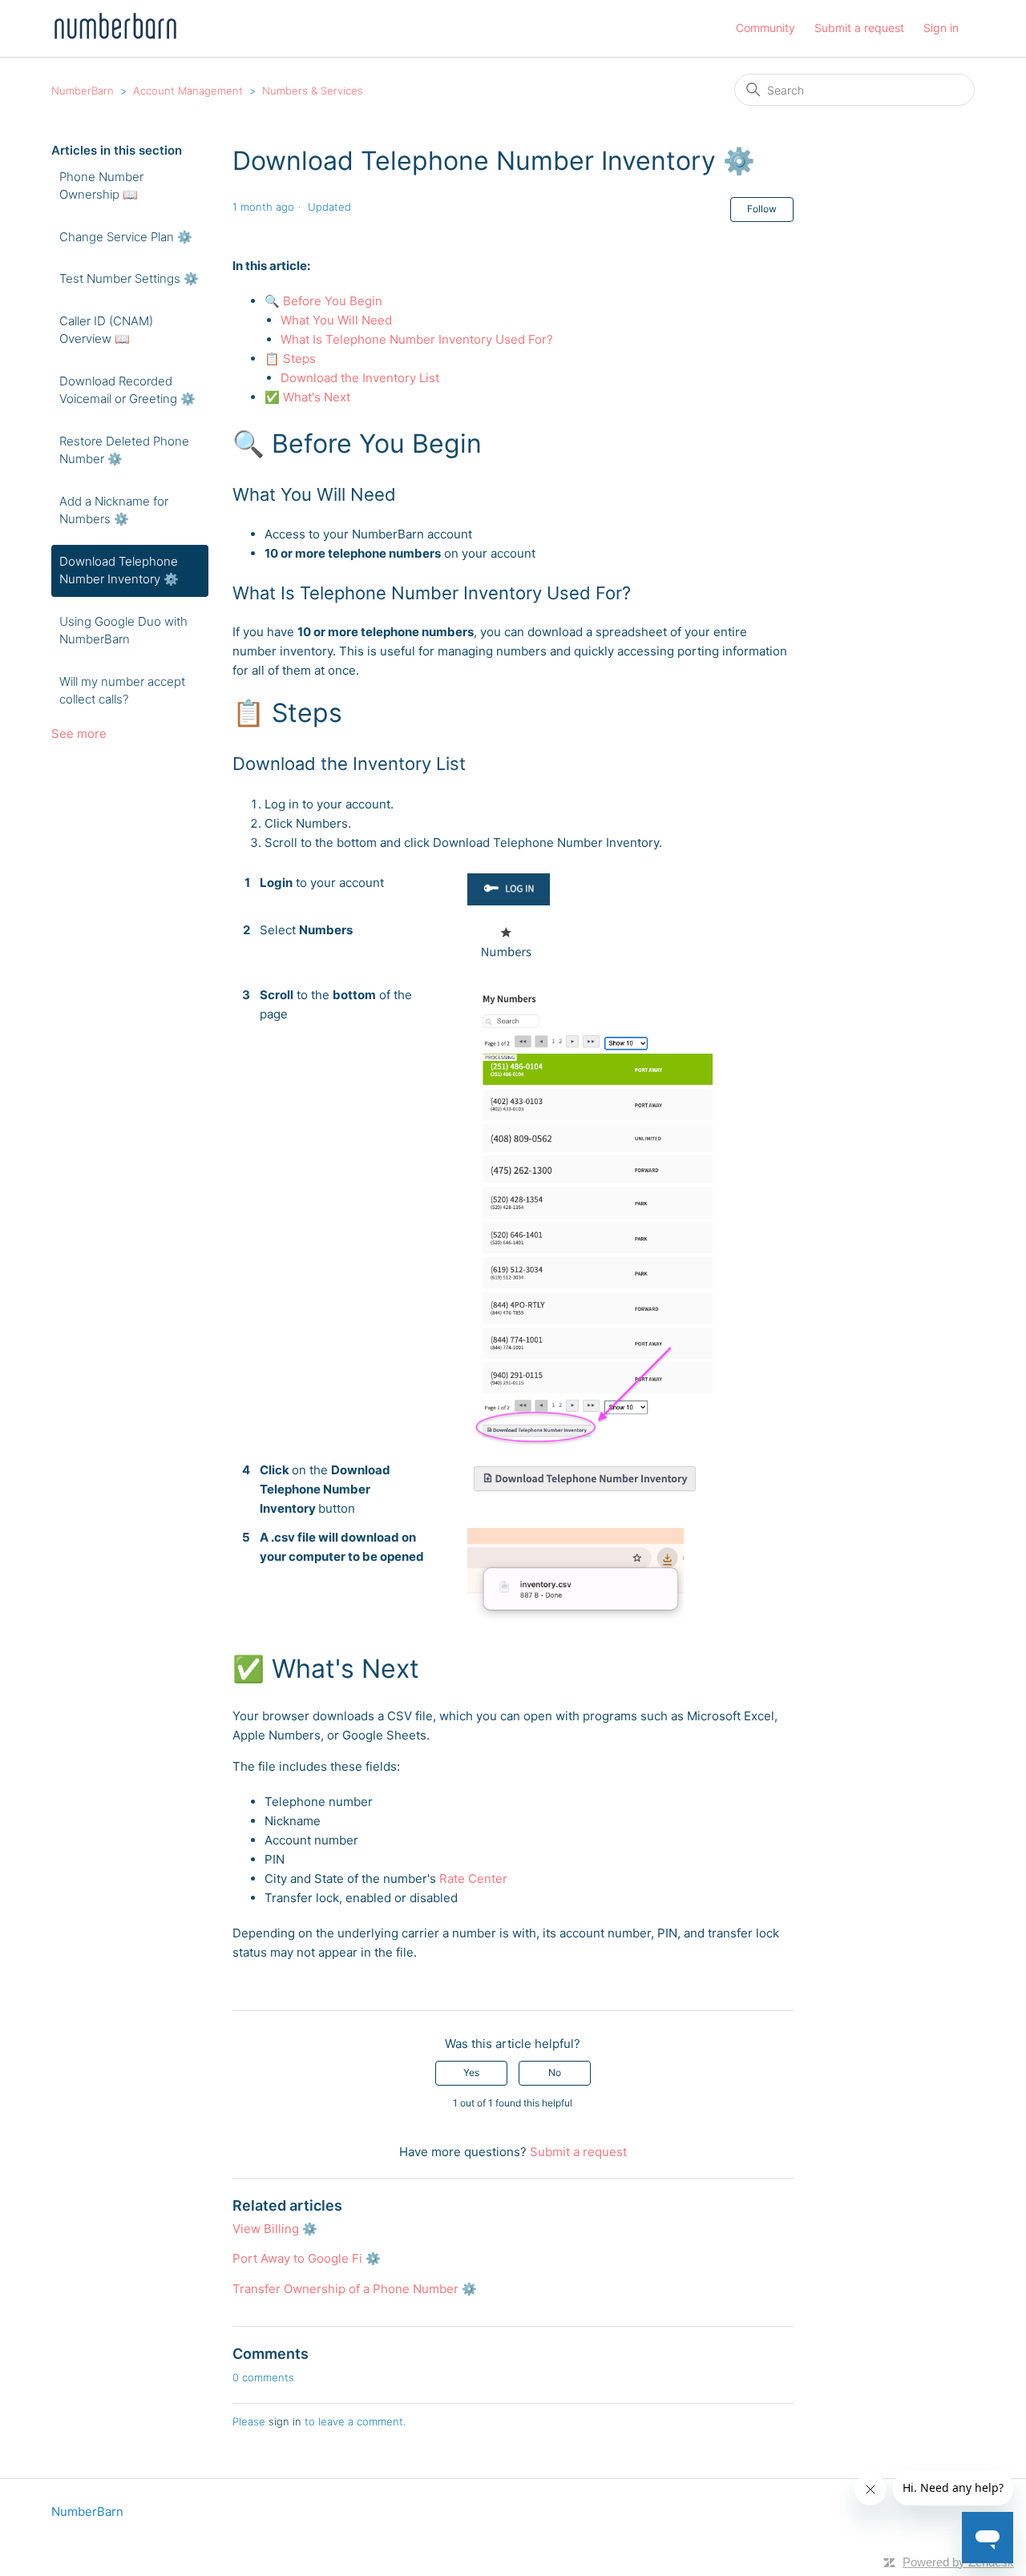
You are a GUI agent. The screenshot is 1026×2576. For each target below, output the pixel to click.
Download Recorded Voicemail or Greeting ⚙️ (127, 390)
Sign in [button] (941, 28)
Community (765, 28)
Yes (471, 2072)
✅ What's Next (307, 397)
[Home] (115, 36)
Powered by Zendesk (958, 2562)
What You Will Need (336, 320)
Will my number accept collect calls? (122, 691)
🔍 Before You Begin (323, 301)
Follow (762, 209)
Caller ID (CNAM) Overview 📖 (106, 330)
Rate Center (473, 1879)
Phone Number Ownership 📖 (101, 186)
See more (79, 734)
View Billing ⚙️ (275, 2229)
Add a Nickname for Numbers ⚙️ (114, 510)
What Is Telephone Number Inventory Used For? (417, 339)
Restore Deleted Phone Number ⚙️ (124, 450)
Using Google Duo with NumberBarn (123, 631)
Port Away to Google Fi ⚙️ (307, 2258)
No (555, 2072)
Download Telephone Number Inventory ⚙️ (119, 570)
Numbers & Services (313, 91)
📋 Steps (290, 359)
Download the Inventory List (360, 378)
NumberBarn (83, 91)
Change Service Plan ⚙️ (126, 237)
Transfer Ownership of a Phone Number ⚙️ (355, 2289)
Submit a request (859, 28)
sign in (285, 2421)
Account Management (188, 91)
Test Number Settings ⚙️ (129, 278)
